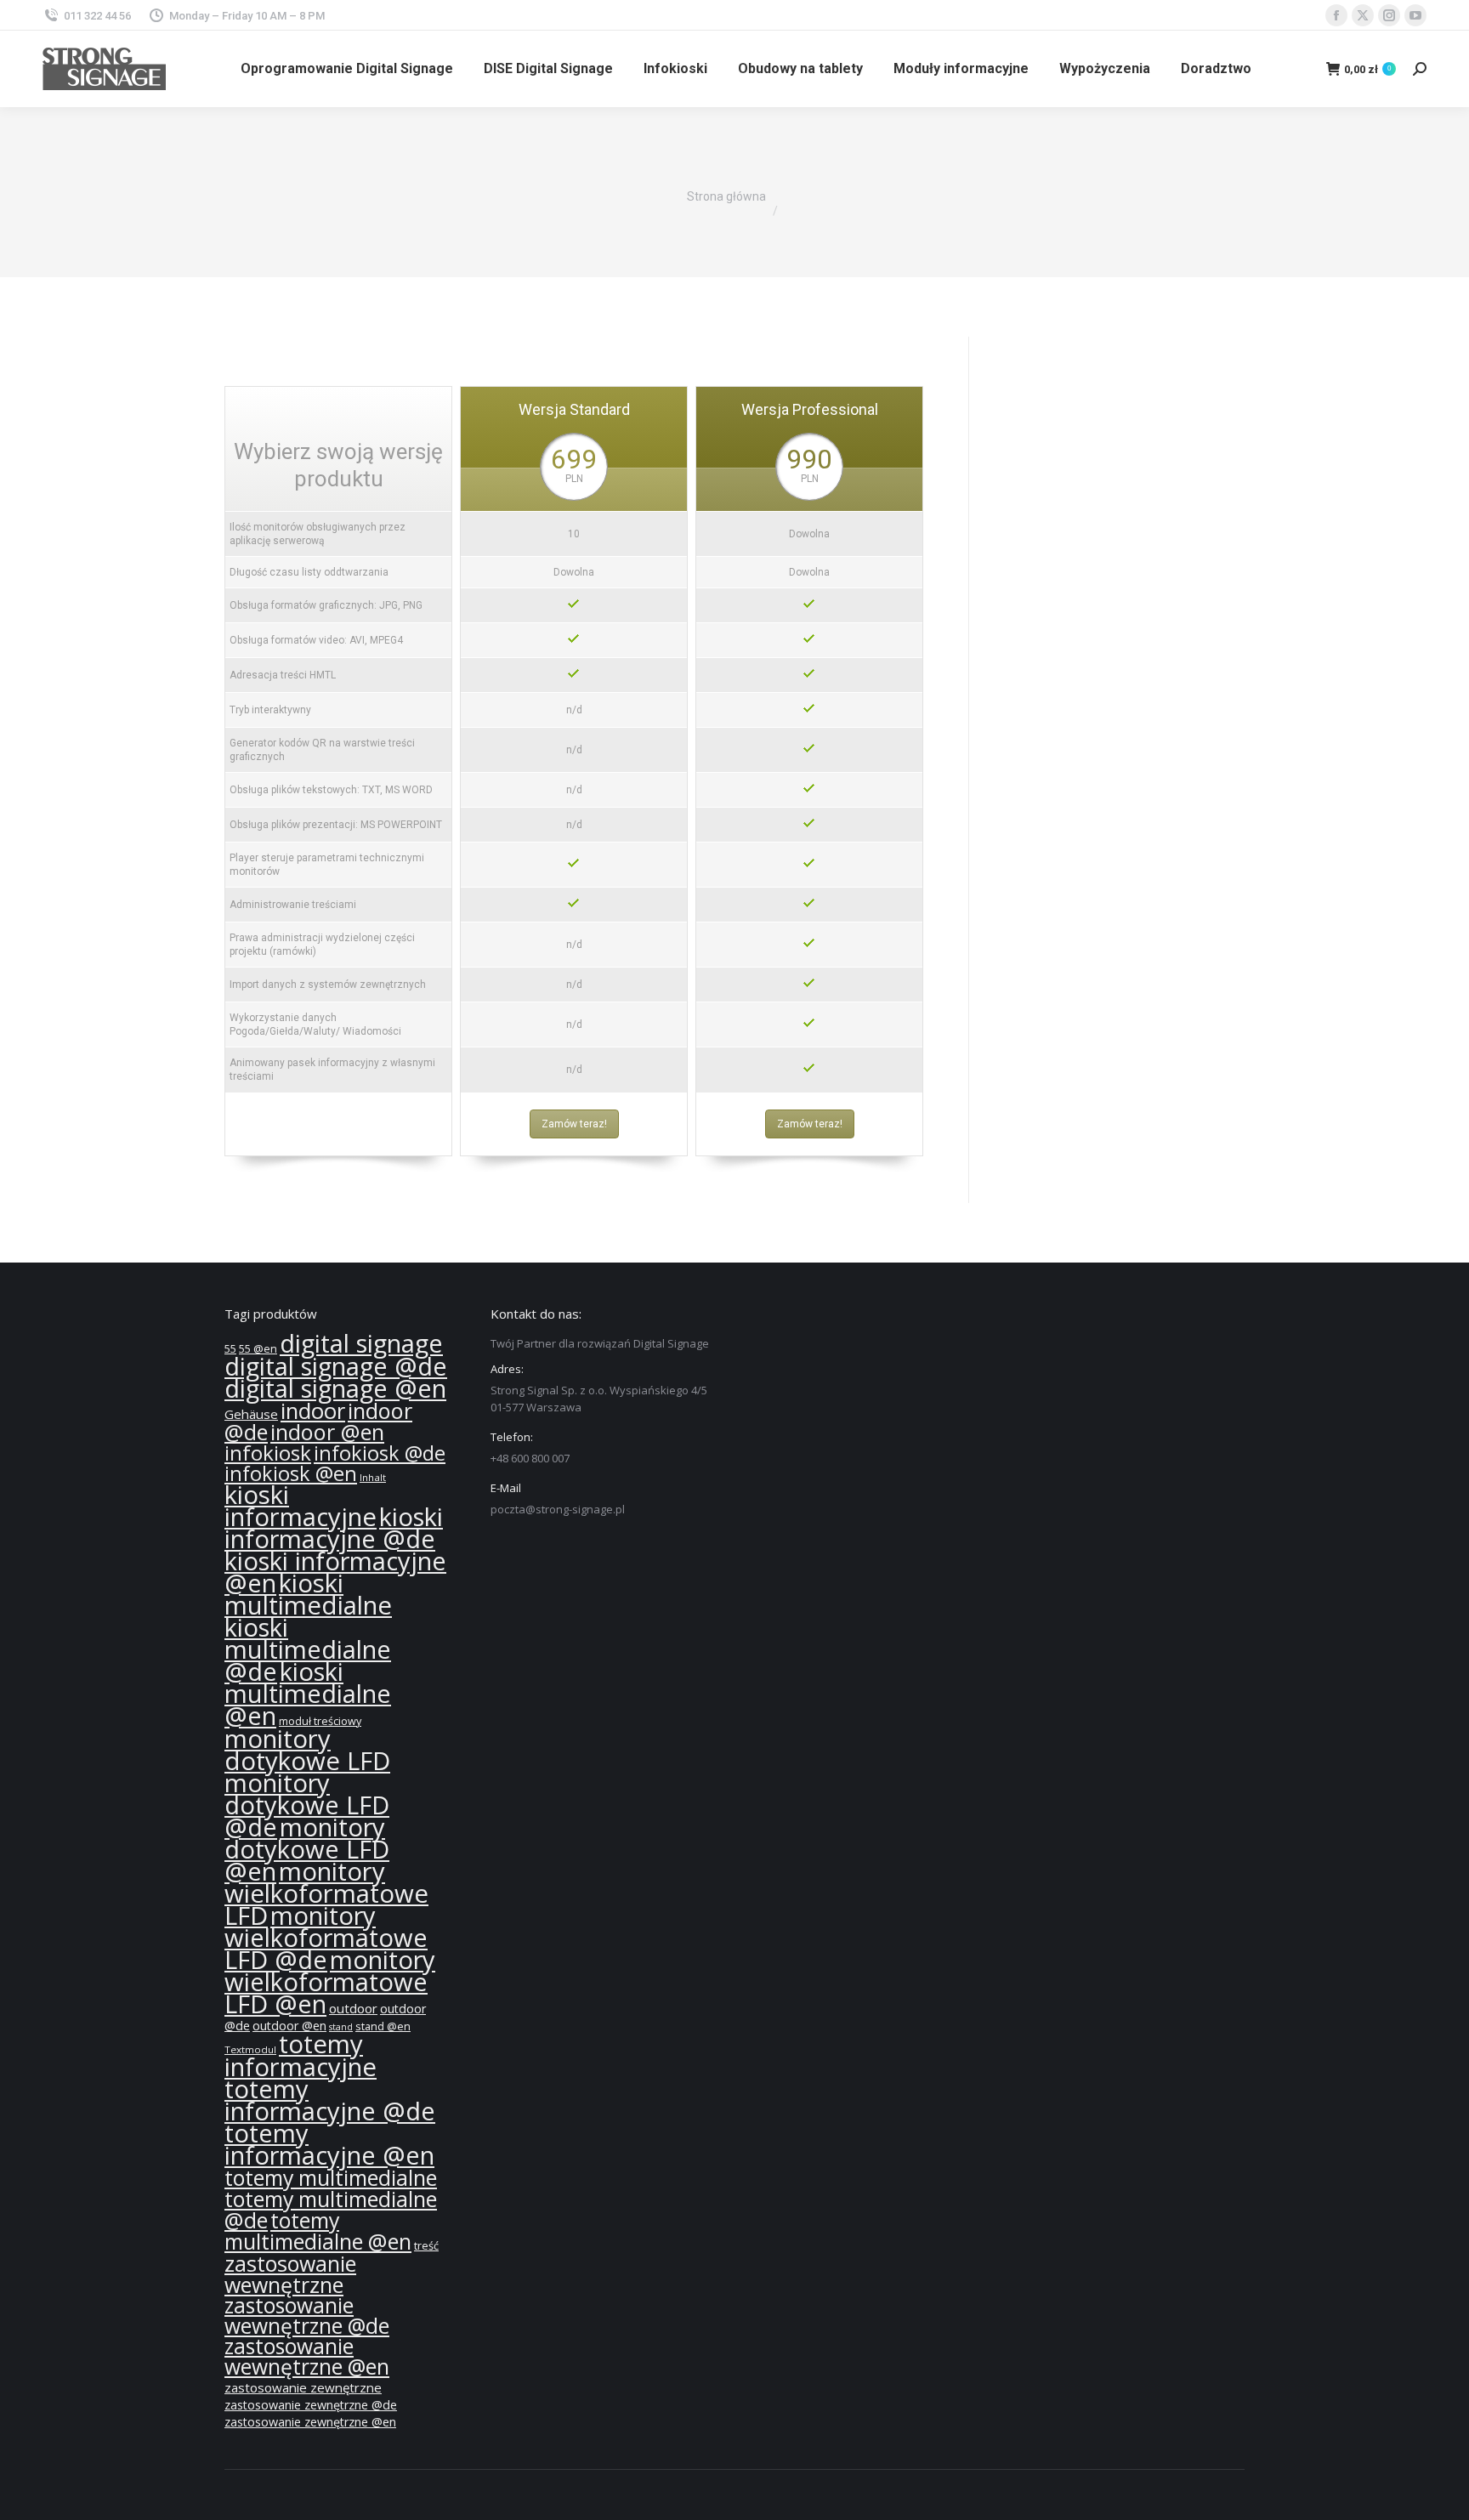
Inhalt (373, 1477)
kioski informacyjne (301, 1506)
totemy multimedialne (331, 2177)
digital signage (361, 1343)
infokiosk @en (291, 1473)
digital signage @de (336, 1366)
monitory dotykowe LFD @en (307, 1849)
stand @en (383, 2026)
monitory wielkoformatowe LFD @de (326, 1938)
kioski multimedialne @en (308, 1694)
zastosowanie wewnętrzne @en (307, 2356)
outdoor (353, 2008)
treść (426, 2246)
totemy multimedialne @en (318, 2231)
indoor (313, 1411)
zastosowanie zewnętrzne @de (311, 2405)
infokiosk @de (380, 1453)
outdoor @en (289, 2026)
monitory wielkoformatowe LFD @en (330, 1982)
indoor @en (327, 1432)
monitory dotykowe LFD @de (307, 1805)
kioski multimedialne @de (308, 1649)
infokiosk (268, 1453)
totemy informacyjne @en (329, 2144)
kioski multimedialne (308, 1594)
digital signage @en (335, 1388)
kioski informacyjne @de (334, 1528)
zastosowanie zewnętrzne (303, 2387)
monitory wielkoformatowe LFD (326, 1893)
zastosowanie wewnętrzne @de (307, 2316)
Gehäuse (251, 1414)
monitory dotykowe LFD (307, 1750)
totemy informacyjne (301, 2055)
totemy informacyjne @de (330, 2100)
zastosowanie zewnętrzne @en (310, 2422)
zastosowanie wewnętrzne (290, 2274)
